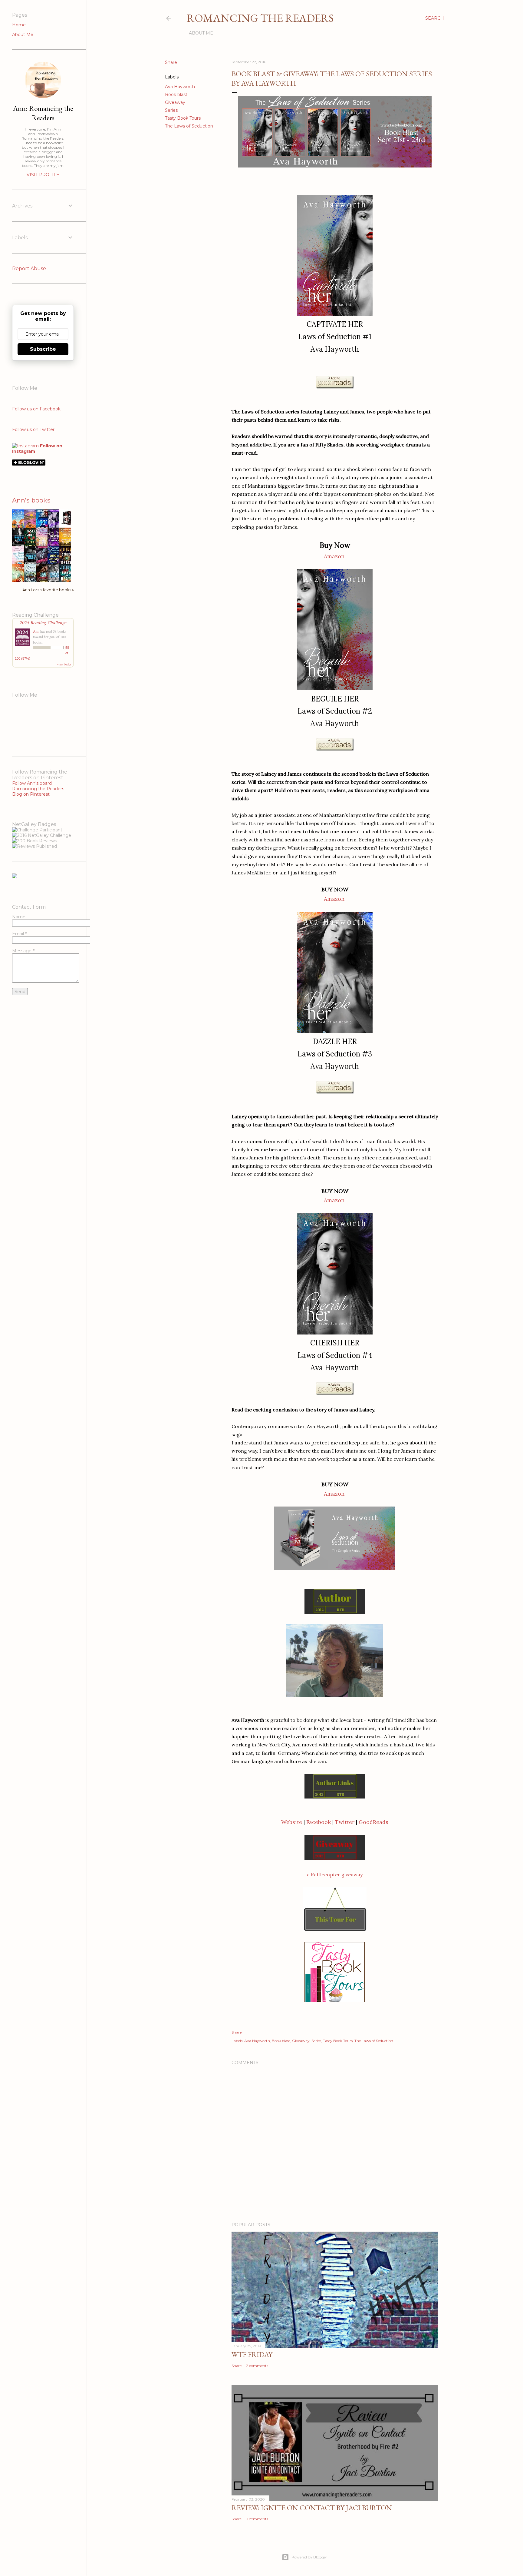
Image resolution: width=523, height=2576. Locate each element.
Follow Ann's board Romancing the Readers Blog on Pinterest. (38, 789)
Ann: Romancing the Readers (43, 113)
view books (64, 664)
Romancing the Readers (260, 18)
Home (19, 25)
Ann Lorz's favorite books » (48, 590)
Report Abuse (29, 269)
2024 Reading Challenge (43, 622)
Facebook (319, 1822)
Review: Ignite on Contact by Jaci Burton (312, 2508)
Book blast (176, 94)
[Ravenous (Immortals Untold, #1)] (67, 525)
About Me (201, 33)
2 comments (257, 2366)
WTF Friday (252, 2354)
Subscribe (43, 349)
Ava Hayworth (180, 87)
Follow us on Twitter (33, 429)
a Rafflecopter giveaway (335, 1875)
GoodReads (373, 1822)
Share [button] (171, 62)
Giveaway (175, 102)
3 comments (257, 2519)
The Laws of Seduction (189, 126)
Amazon (334, 556)
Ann (36, 631)
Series (171, 110)
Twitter (345, 1822)
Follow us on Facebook (36, 409)
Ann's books (31, 500)
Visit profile (43, 175)
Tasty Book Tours (183, 118)
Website (292, 1822)
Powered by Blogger (309, 2557)
